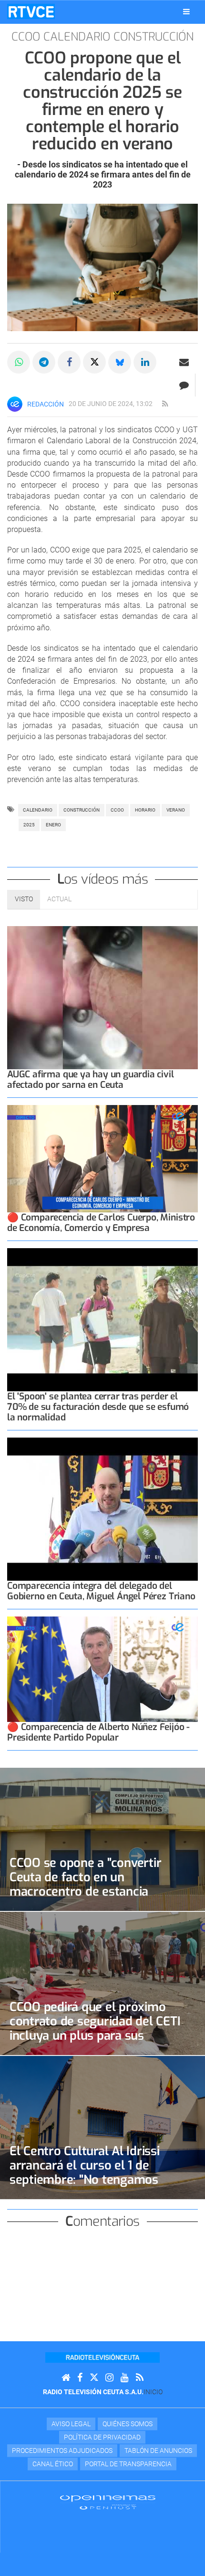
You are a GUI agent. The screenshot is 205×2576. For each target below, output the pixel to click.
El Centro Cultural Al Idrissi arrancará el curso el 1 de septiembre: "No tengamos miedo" (85, 2172)
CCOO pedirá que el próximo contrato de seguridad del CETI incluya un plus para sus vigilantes (95, 2028)
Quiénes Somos (128, 2424)
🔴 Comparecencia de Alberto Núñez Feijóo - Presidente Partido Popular (98, 1732)
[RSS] (140, 2378)
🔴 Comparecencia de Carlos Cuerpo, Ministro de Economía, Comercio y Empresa (101, 1223)
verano (176, 810)
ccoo (117, 810)
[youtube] (125, 2378)
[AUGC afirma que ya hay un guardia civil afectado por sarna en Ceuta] (102, 998)
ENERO (53, 825)
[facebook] (80, 2378)
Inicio (153, 2392)
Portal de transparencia (128, 2464)
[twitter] (94, 2378)
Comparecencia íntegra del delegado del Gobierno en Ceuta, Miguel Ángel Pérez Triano (101, 1591)
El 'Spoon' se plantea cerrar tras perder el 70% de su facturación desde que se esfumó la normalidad (98, 1407)
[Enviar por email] (184, 362)
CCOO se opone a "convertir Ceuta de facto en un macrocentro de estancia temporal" (85, 1884)
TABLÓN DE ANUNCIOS (158, 2451)
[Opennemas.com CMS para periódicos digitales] (108, 2502)
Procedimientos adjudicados (62, 2451)
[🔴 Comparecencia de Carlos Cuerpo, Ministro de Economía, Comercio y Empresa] (102, 1159)
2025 (29, 825)
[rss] (165, 404)
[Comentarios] (184, 385)
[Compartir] (19, 362)
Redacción (46, 404)
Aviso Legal (71, 2424)
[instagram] (109, 2378)
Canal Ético (53, 2464)
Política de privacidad (102, 2437)
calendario (38, 810)
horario (145, 810)
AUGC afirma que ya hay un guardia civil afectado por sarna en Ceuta (91, 1079)
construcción (82, 810)
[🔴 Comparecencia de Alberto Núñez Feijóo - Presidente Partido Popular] (102, 1669)
